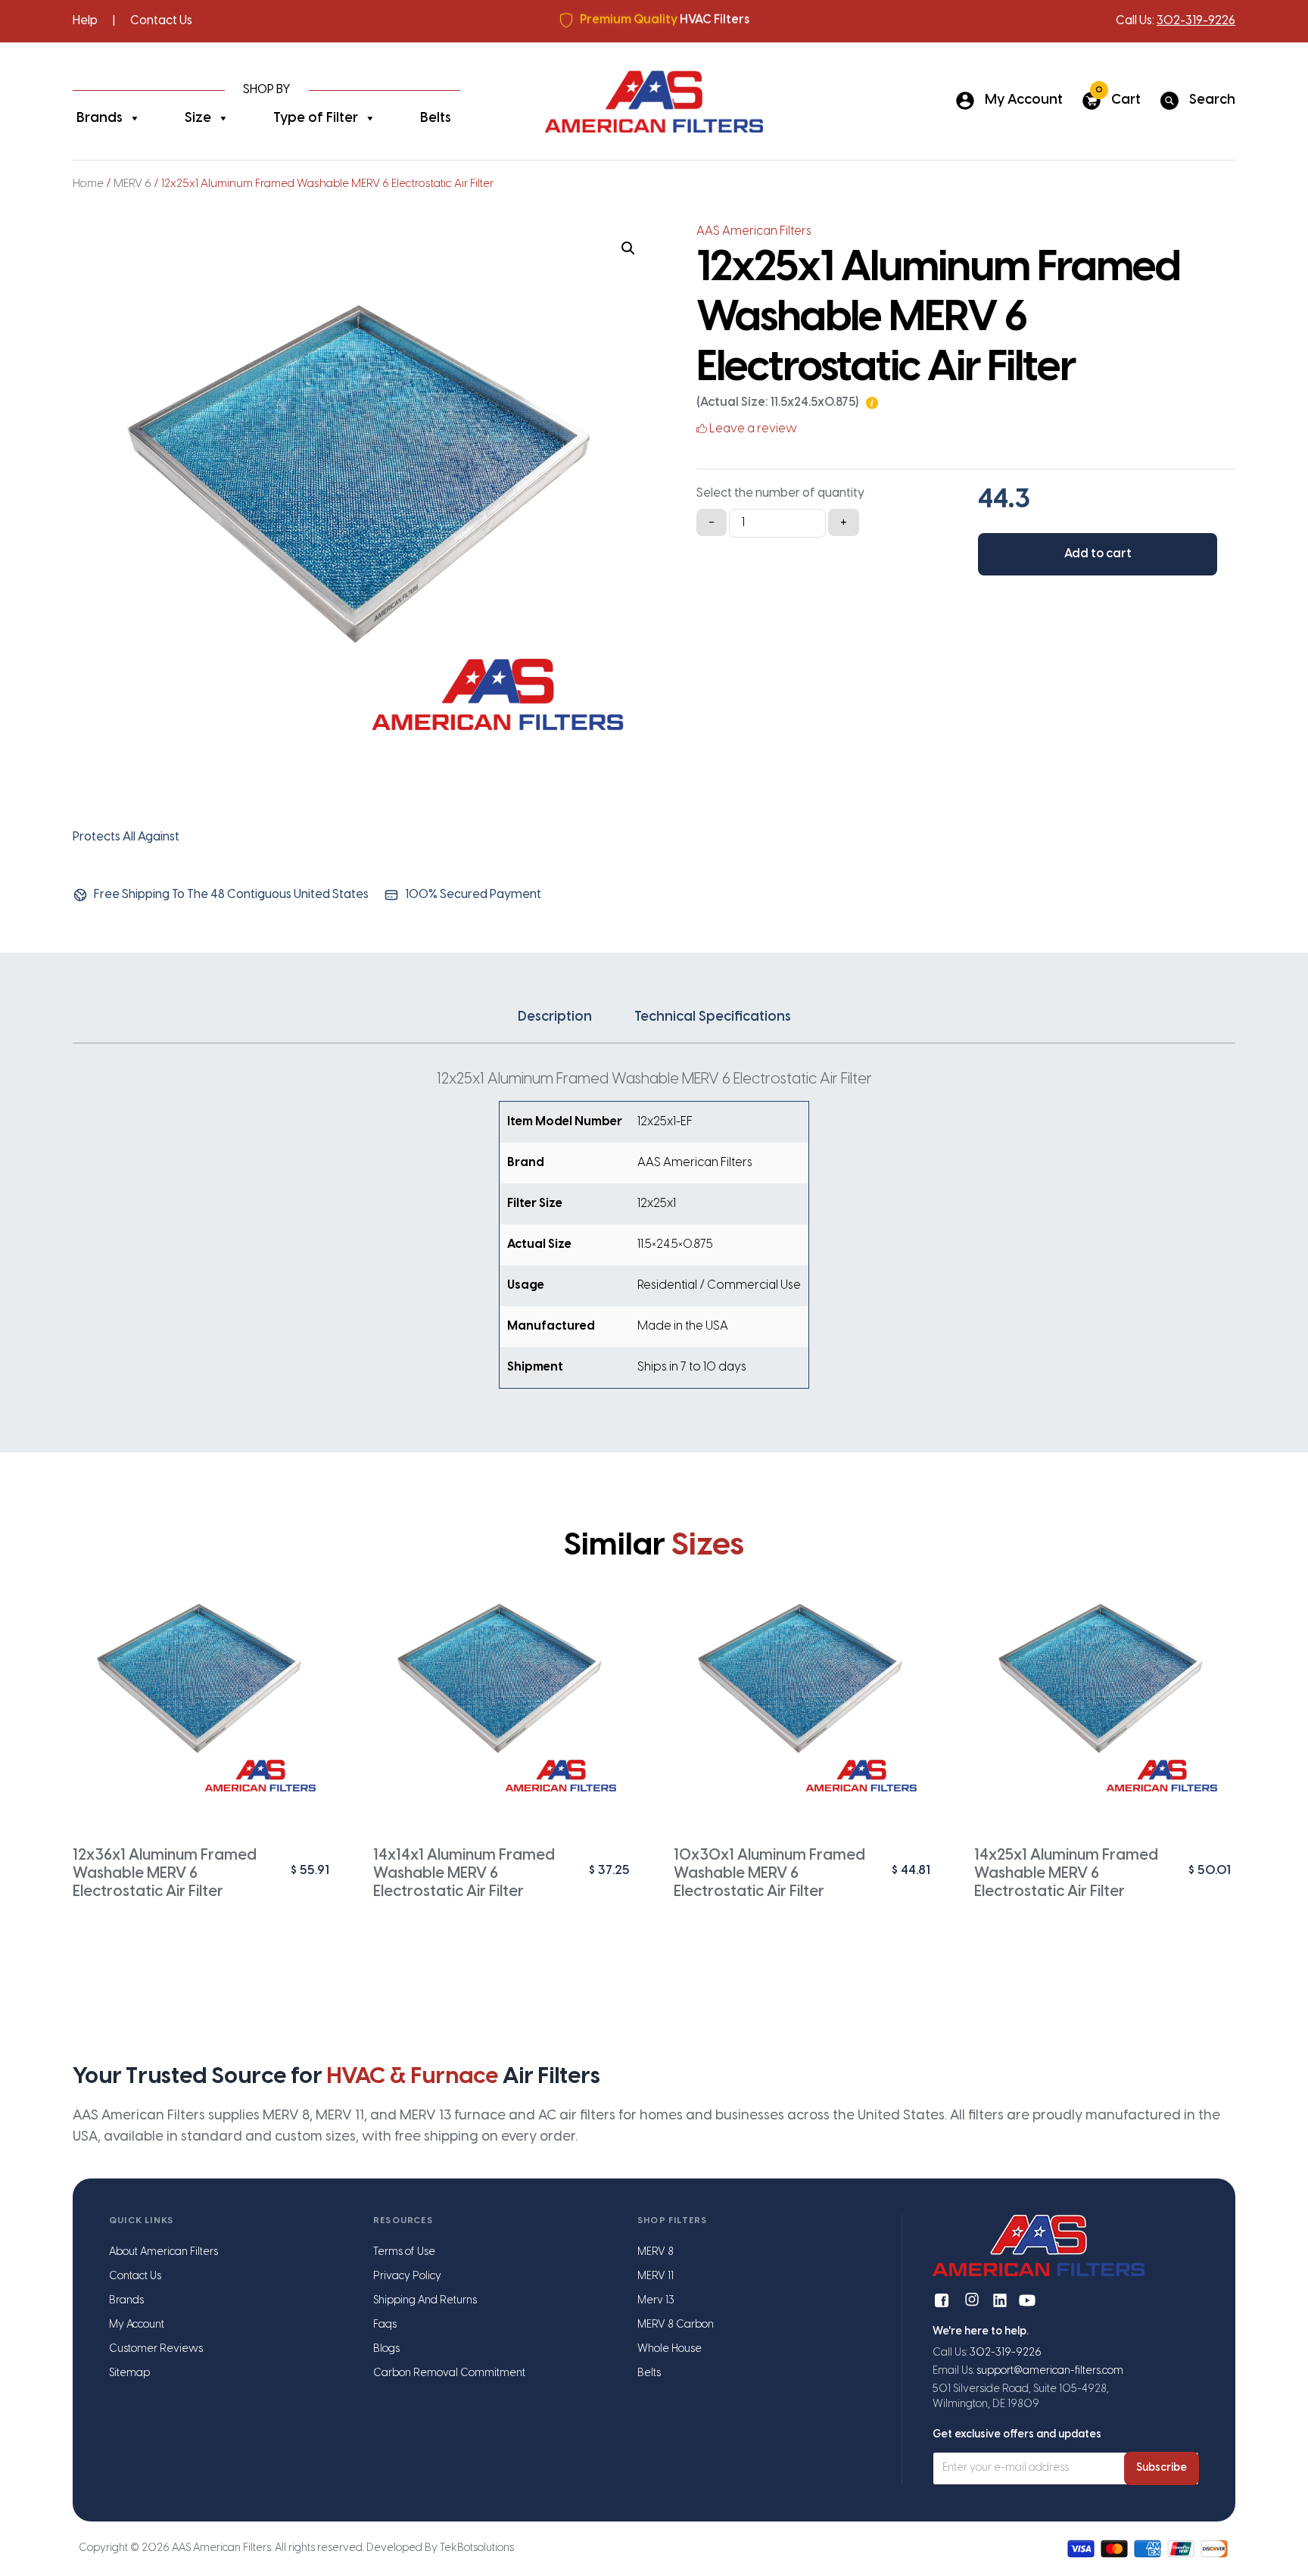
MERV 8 (656, 2252)
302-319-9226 (1196, 21)
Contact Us (161, 21)
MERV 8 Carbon (676, 2325)
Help (85, 21)
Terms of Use (404, 2252)
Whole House (670, 2349)
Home (88, 184)
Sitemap (129, 2373)
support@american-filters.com (1050, 2371)
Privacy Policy (407, 2277)
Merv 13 (656, 2301)
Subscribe (1162, 2468)
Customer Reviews (156, 2349)
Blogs (386, 2349)
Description (555, 1017)
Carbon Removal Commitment (449, 2373)
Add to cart (1098, 554)
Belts (436, 119)
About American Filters (163, 2252)
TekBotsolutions (477, 2548)
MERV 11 (656, 2277)
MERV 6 (132, 184)
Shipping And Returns (425, 2301)
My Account (137, 2325)
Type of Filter (316, 119)
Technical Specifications (713, 1017)
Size (198, 119)
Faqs (385, 2325)
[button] (628, 248)
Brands (100, 119)
